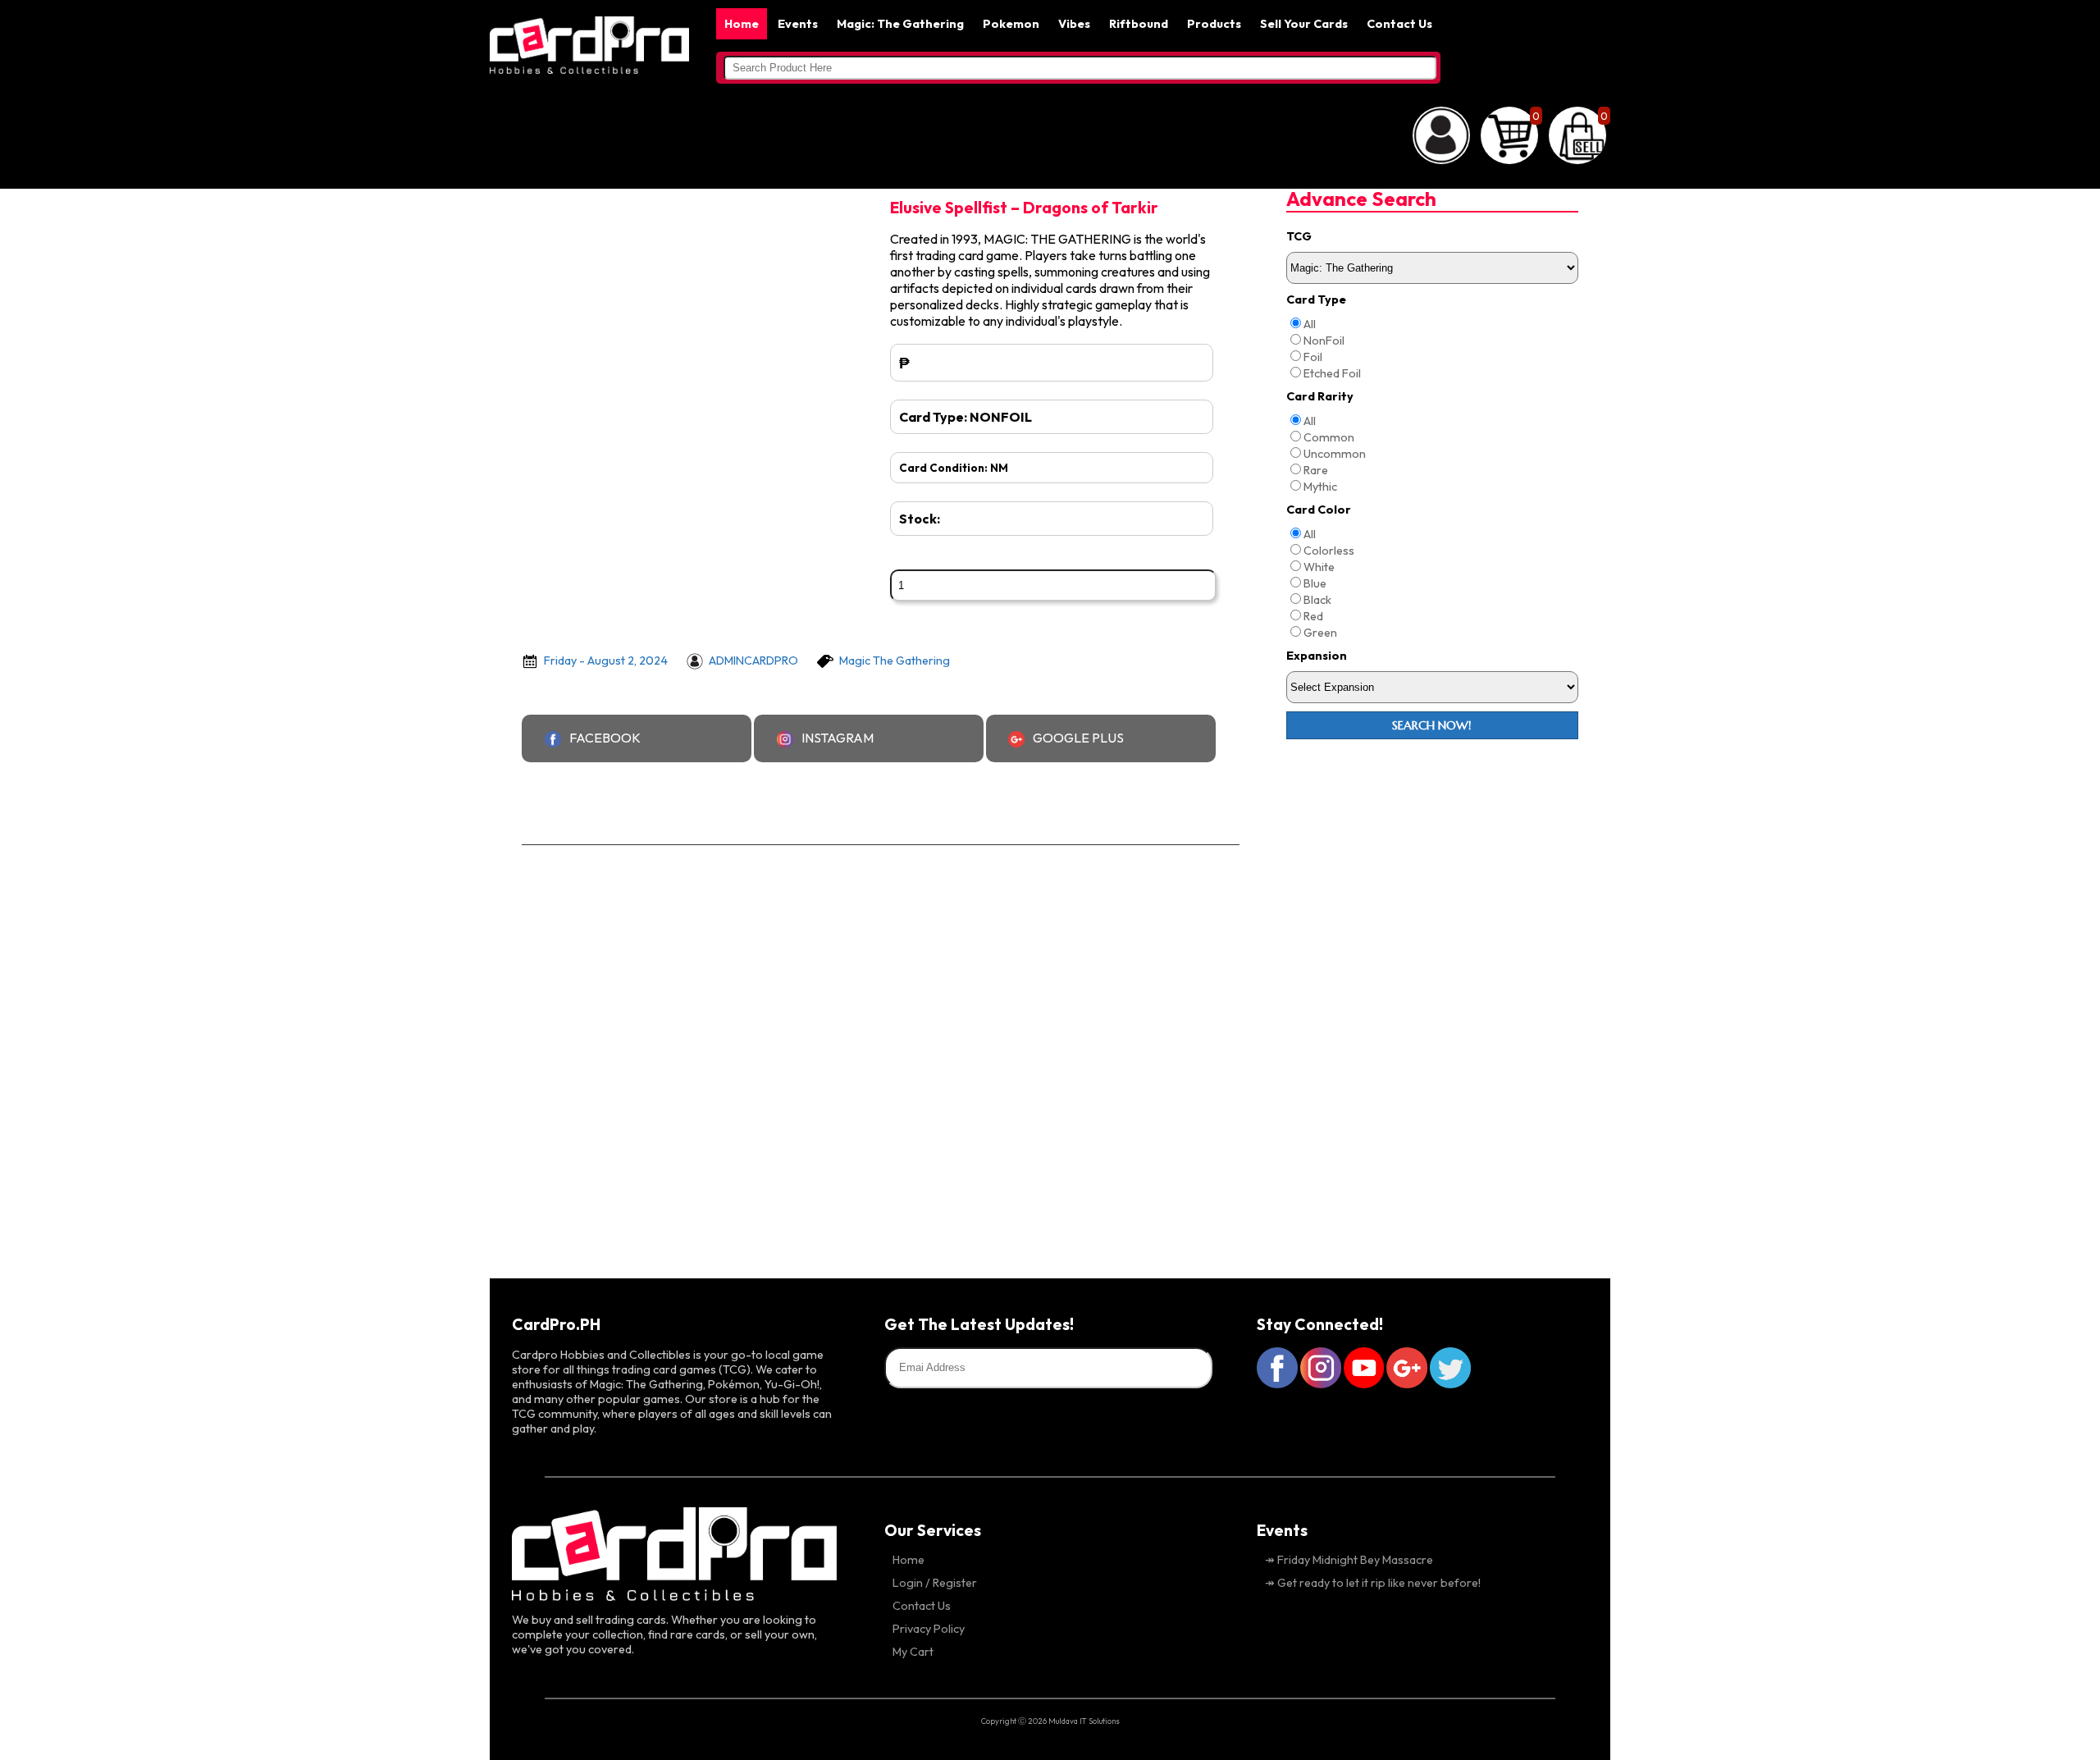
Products (1214, 24)
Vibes (1074, 24)
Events (798, 24)
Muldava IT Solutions (1084, 1721)
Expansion (1317, 656)
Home (742, 24)
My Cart (913, 1652)
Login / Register (935, 1583)
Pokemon (1011, 24)
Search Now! (1432, 725)
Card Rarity (1320, 396)
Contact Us (1399, 24)
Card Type (1316, 299)
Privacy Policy (929, 1629)
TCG (1299, 236)
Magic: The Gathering (900, 24)
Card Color (1319, 510)
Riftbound (1139, 24)
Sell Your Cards (1304, 24)
